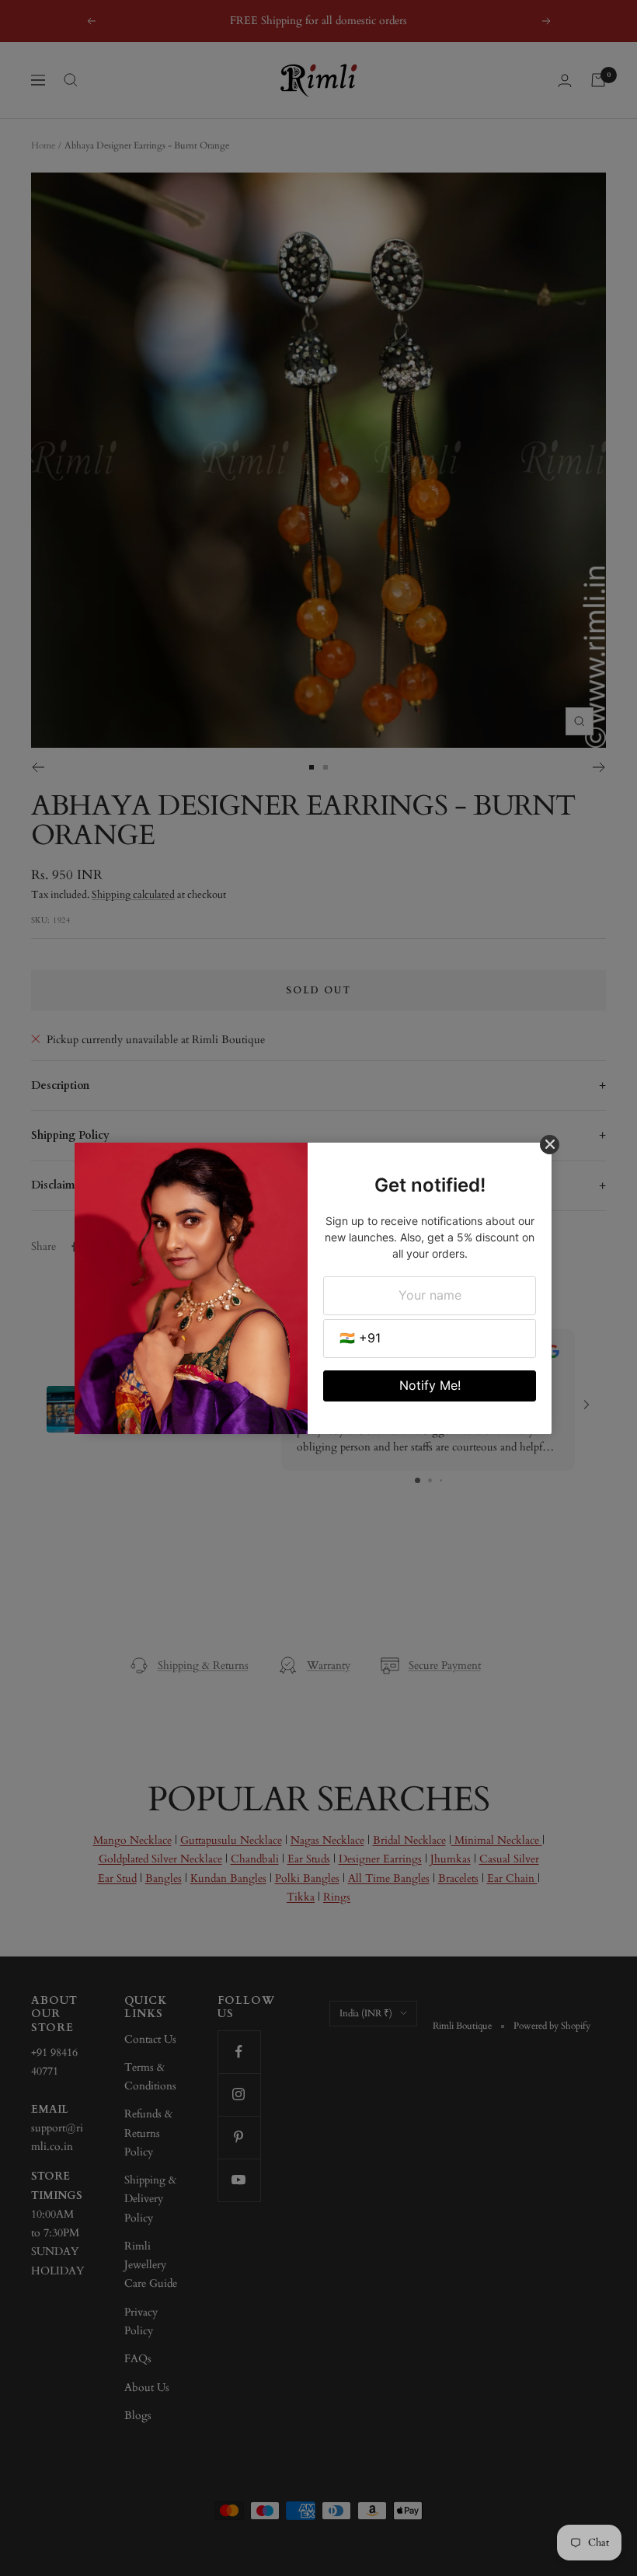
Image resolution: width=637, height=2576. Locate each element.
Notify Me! (430, 1385)
